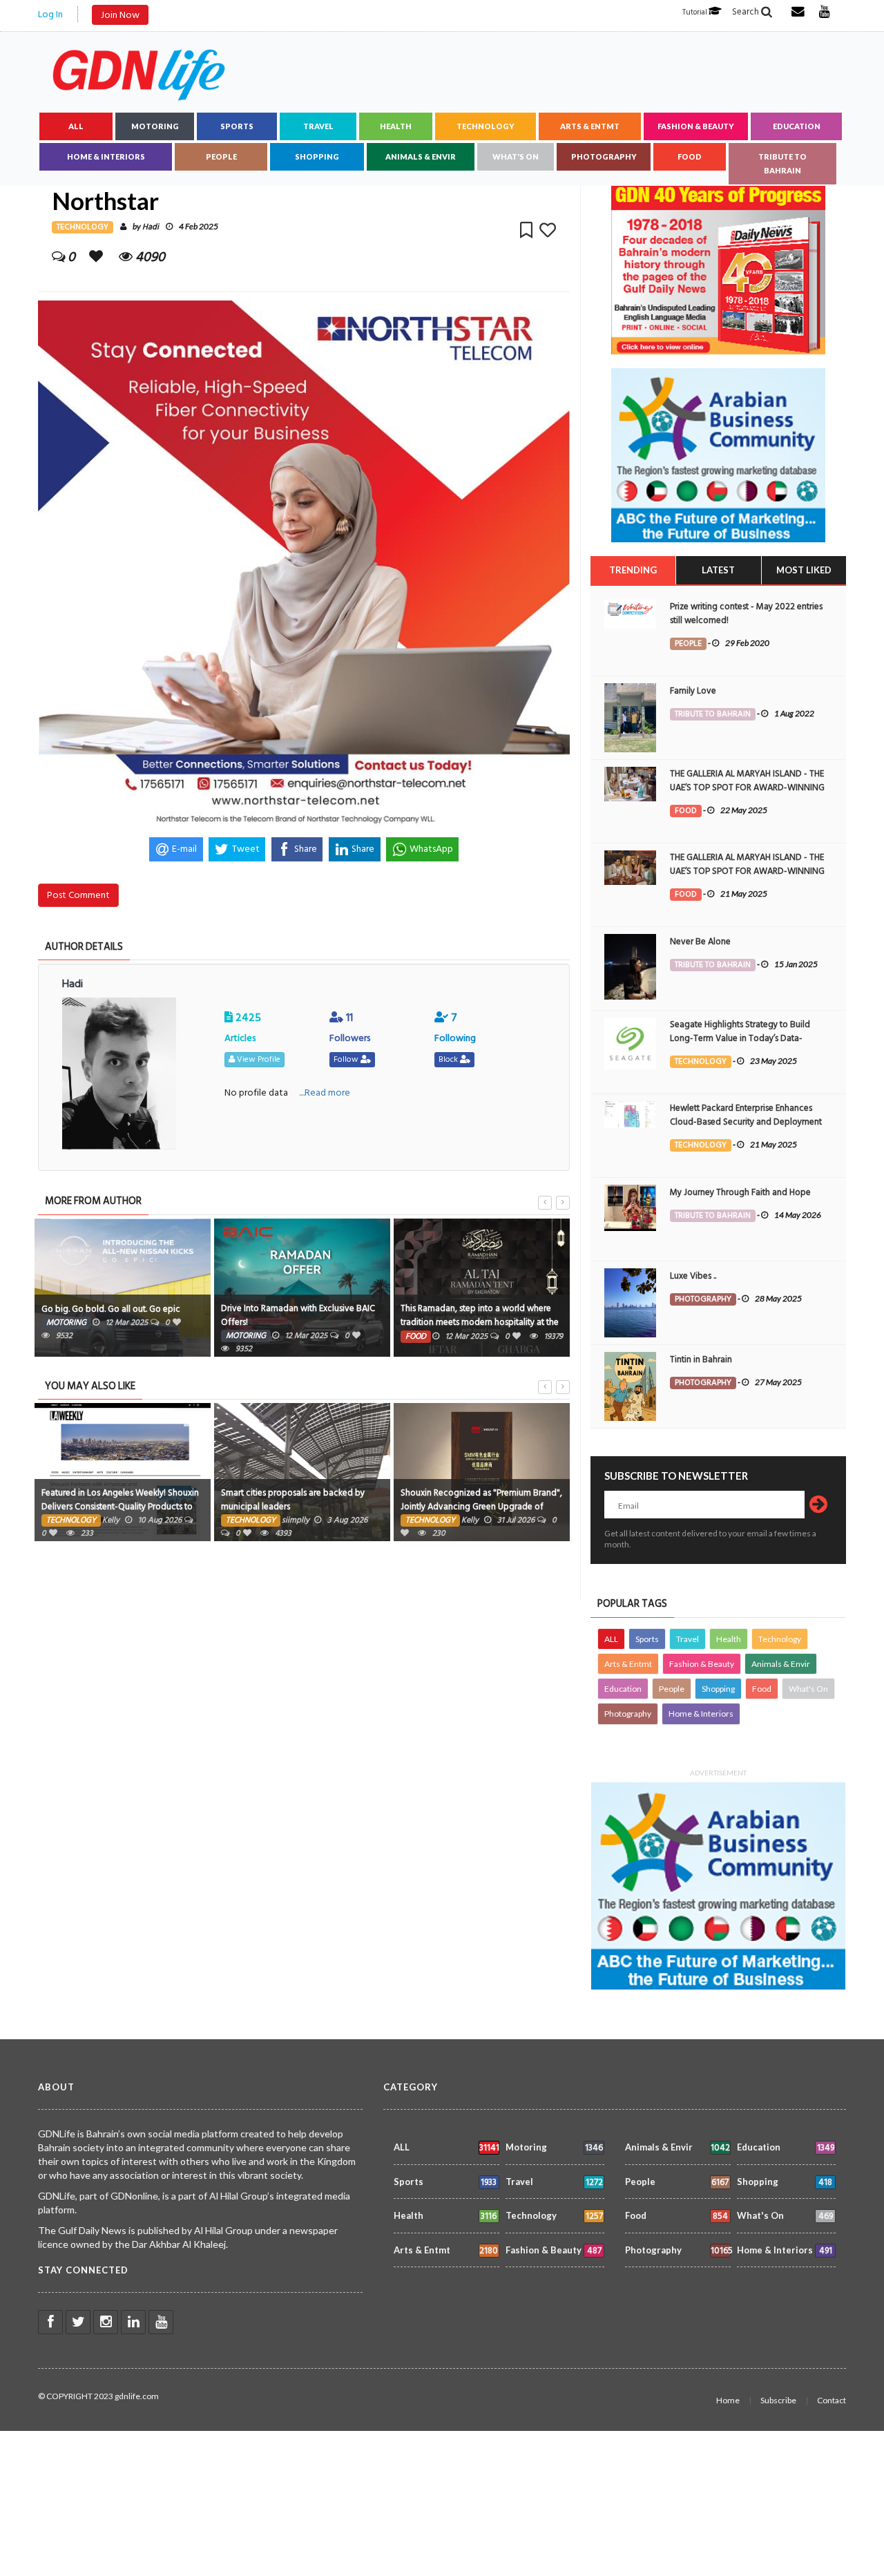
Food (690, 156)
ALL (76, 126)
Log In (50, 14)
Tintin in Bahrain (701, 1359)
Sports (237, 126)
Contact (832, 2400)
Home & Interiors (106, 156)
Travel (318, 126)
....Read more (325, 1093)
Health (396, 126)
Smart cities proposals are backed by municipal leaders (293, 1500)
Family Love (693, 691)
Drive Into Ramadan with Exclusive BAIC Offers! (298, 1315)
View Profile (258, 1059)
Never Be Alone (700, 942)
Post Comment (78, 895)
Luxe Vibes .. (693, 1276)
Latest (718, 570)
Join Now (120, 15)
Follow (347, 1059)
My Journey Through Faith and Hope (740, 1192)
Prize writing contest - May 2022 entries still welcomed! (746, 613)
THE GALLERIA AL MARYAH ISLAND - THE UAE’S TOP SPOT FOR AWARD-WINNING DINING (747, 788)
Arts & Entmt (590, 126)
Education (797, 126)
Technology (486, 126)
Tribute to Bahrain (782, 163)
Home (728, 2400)
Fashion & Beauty (696, 126)
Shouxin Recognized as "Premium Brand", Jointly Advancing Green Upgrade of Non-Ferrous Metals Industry (481, 1507)
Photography (604, 156)
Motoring (155, 126)
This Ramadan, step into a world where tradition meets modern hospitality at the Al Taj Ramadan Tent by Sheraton (480, 1322)
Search (747, 12)
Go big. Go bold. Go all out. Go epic (111, 1309)
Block (449, 1059)
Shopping (317, 156)
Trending (633, 570)
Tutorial (695, 12)
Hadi (151, 227)
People (221, 156)
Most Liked (804, 570)
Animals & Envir (421, 156)
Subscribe (778, 2400)
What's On (516, 156)
